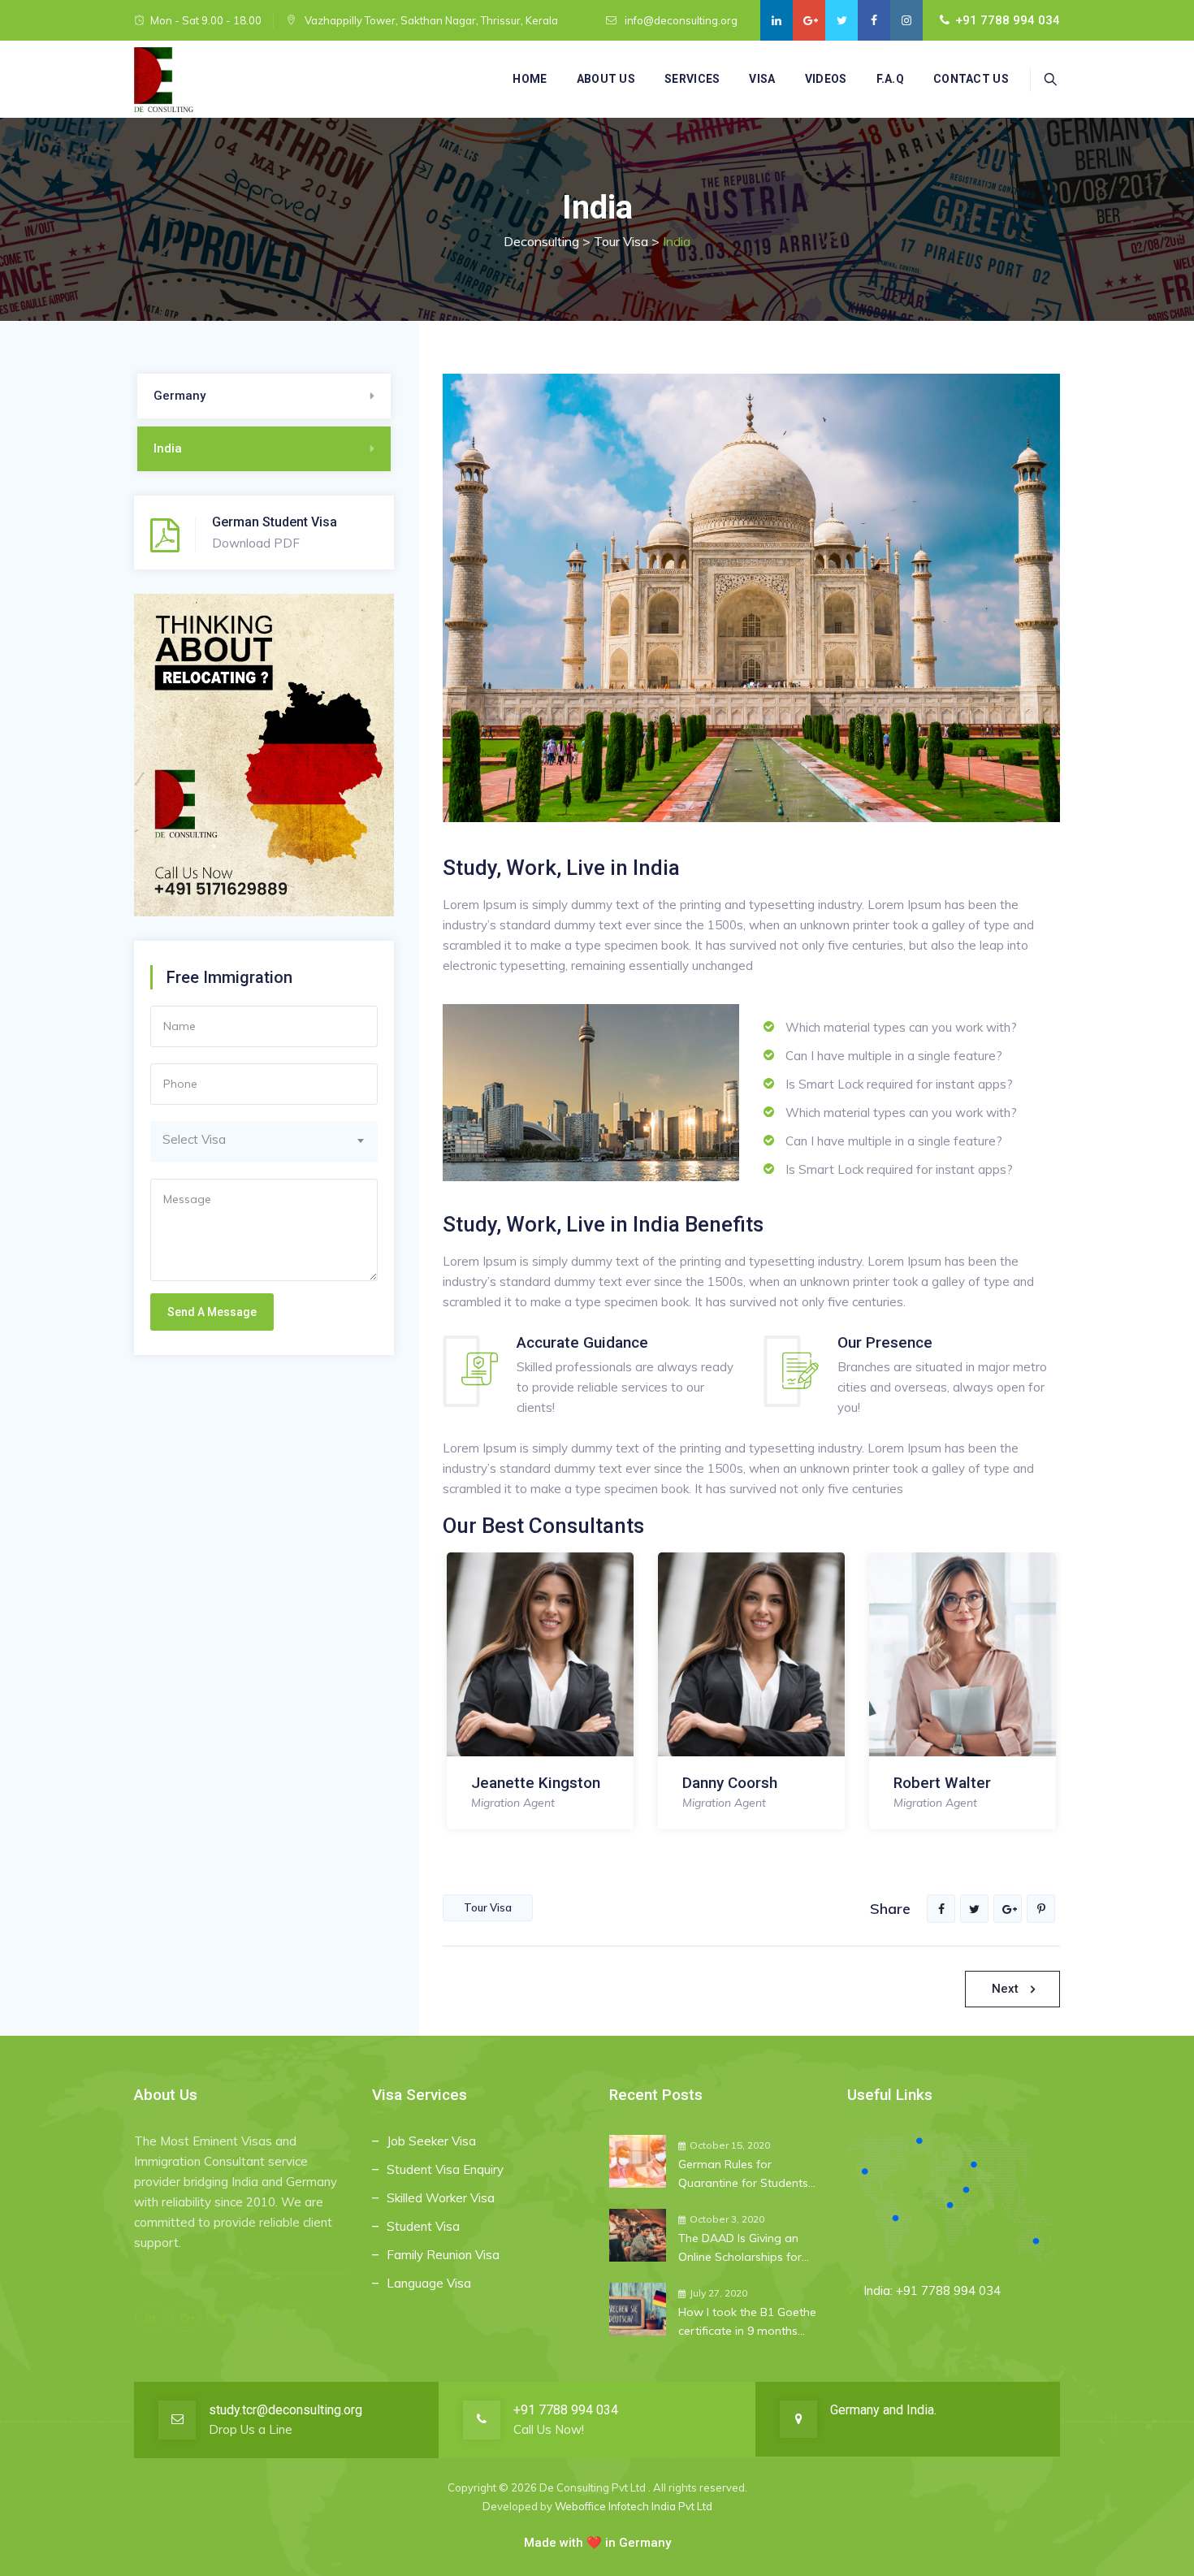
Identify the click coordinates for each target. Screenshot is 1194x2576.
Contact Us (971, 79)
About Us (606, 79)
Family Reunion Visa (443, 2255)
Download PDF (256, 543)
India (168, 448)
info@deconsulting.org (681, 20)
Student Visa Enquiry (445, 2169)
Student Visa (423, 2226)
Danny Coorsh (730, 1783)
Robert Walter (942, 1783)
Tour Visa (488, 1907)
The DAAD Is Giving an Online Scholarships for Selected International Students (740, 2249)
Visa (762, 79)
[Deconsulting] (164, 80)
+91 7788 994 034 (1008, 20)
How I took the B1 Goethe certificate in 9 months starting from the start (747, 2323)
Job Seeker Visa (431, 2141)
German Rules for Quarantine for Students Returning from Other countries (743, 2175)
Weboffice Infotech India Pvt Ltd (634, 2506)
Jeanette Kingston (536, 1783)
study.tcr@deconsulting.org (286, 2410)
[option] (540, 1697)
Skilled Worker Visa (441, 2198)
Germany (180, 396)
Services (692, 79)
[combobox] (264, 1142)
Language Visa (429, 2283)
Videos (826, 79)
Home (530, 79)
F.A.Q (891, 79)
